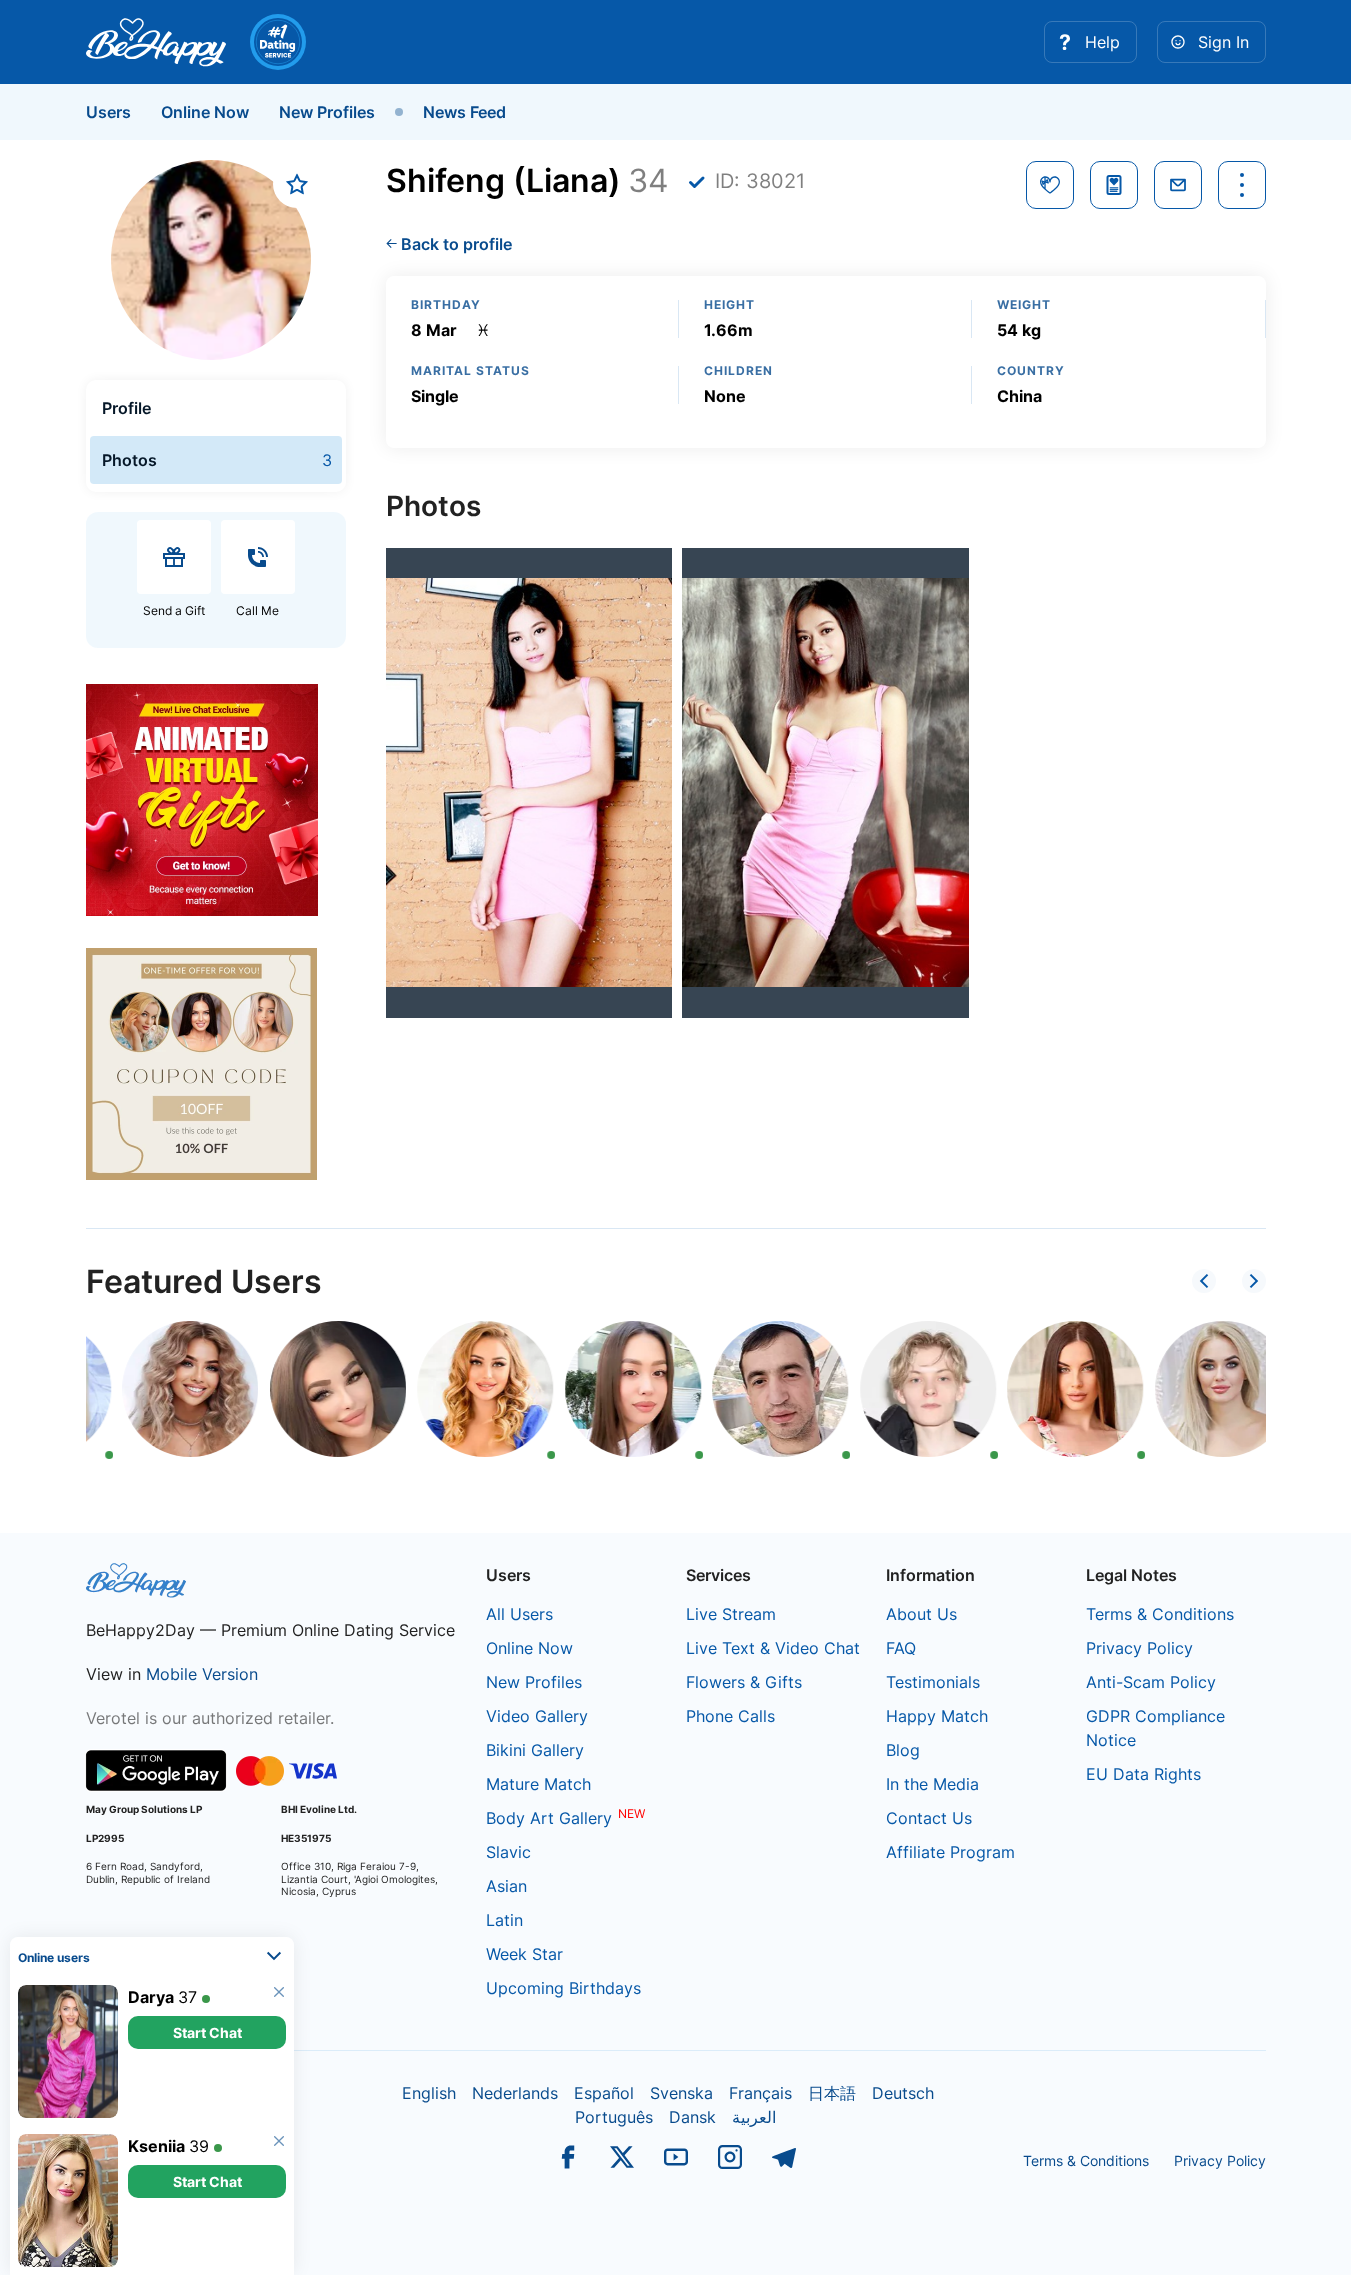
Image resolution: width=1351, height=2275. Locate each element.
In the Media (932, 1784)
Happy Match (937, 1716)
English (429, 2093)
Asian (506, 1886)
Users (108, 112)
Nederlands (515, 2093)
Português (614, 2117)
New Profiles (327, 112)
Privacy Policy (1139, 1648)
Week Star (524, 1954)
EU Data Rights (1143, 1774)
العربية (754, 2117)
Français (760, 2093)
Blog (903, 1750)
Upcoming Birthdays (563, 1988)
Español (604, 2093)
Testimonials (933, 1682)
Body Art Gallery (549, 1818)
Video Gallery (537, 1716)
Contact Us (929, 1818)
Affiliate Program (950, 1852)
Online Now (205, 112)
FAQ (901, 1648)
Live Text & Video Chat (773, 1648)
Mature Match (538, 1784)
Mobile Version (202, 1674)
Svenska (681, 2093)
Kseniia (156, 2146)
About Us (921, 1614)
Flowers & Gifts (744, 1682)
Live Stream (731, 1614)
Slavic (508, 1852)
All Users (519, 1614)
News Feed (464, 112)
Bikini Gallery (535, 1750)
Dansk (692, 2117)
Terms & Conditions (1160, 1614)
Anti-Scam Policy (1151, 1682)
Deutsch (903, 2093)
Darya (151, 1997)
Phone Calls (730, 1716)
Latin (504, 1920)
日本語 (832, 2093)
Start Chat (207, 2032)
